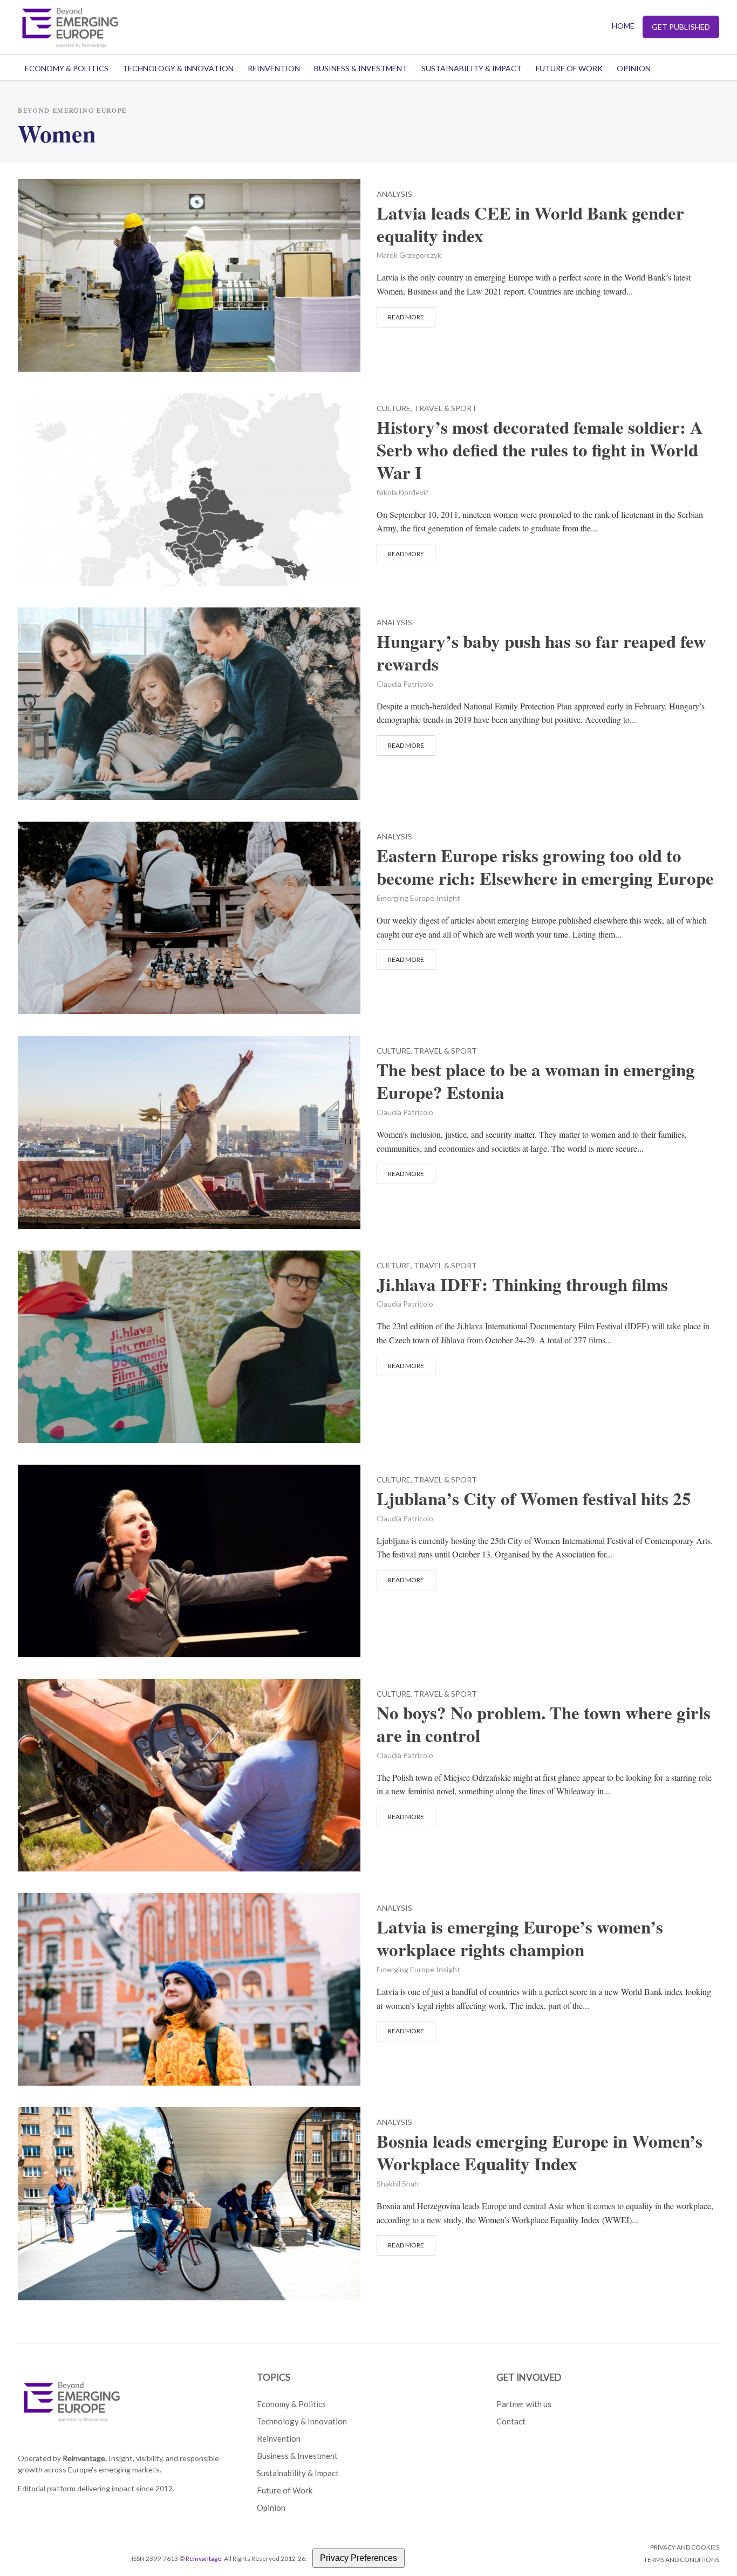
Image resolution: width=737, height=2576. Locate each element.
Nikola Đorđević (403, 492)
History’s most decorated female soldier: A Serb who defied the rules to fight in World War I (540, 450)
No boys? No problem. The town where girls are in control (544, 1724)
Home (623, 26)
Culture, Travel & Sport (427, 409)
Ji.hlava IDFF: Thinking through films (522, 1284)
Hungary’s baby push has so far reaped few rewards (541, 653)
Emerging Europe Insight (418, 898)
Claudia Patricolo (405, 684)
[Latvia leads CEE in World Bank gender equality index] (189, 274)
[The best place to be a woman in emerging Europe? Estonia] (189, 1131)
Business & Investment (361, 68)
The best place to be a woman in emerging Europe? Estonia (536, 1081)
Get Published (681, 27)
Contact (511, 2421)
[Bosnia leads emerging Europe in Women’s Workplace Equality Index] (189, 2202)
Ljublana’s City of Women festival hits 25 (534, 1499)
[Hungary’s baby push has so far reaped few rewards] (189, 702)
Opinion (634, 68)
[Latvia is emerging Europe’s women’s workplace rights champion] (189, 1988)
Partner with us (524, 2404)
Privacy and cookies (685, 2547)
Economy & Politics (67, 68)
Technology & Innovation (178, 68)
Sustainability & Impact (472, 68)
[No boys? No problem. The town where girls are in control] (189, 1774)
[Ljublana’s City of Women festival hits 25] (189, 1559)
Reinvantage (203, 2558)
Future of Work (569, 68)
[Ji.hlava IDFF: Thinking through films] (189, 1345)
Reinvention (274, 68)
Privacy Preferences (359, 2558)
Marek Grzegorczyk (409, 255)
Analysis (394, 194)
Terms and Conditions (681, 2560)
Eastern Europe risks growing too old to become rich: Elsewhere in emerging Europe (545, 867)
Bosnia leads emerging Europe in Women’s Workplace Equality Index (540, 2153)
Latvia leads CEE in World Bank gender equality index (530, 224)
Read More (406, 317)
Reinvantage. (85, 2458)
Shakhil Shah (398, 2184)
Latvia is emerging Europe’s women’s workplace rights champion (520, 1938)
